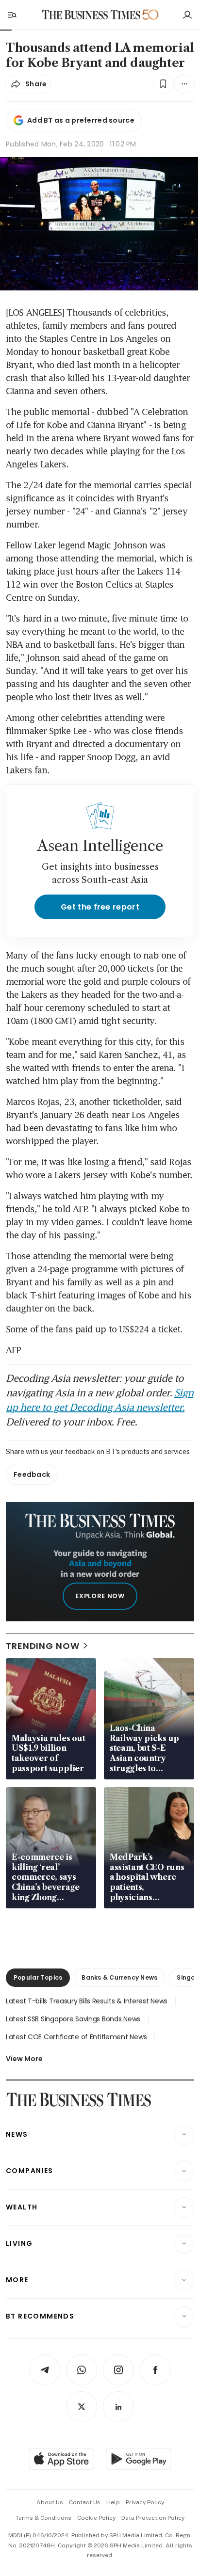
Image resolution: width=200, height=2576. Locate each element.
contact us (85, 2502)
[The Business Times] (91, 15)
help (113, 2502)
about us (50, 2502)
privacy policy (145, 2502)
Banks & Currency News (119, 1977)
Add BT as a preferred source (81, 120)
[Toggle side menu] (12, 15)
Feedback (32, 1474)
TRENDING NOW (43, 1646)
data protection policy (153, 2518)
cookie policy (96, 2518)
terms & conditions (43, 2518)
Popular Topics (38, 1977)
